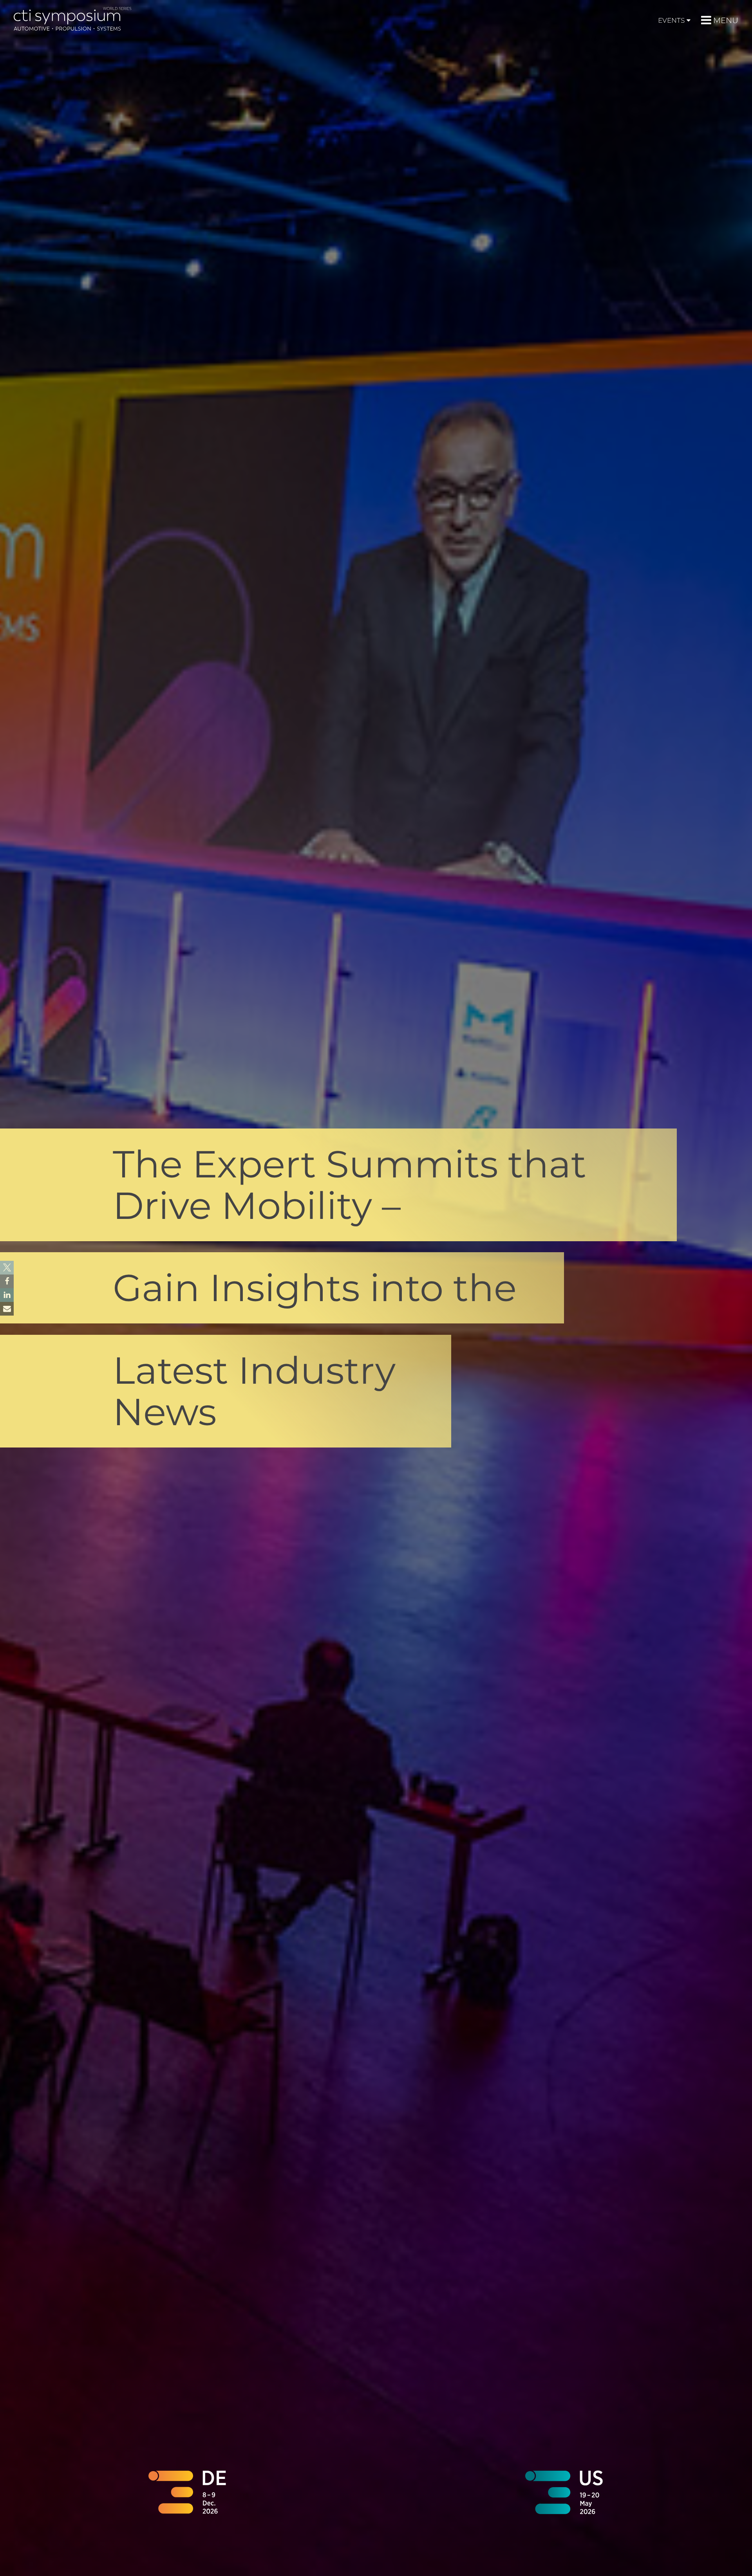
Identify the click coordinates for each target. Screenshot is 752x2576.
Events (671, 20)
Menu (726, 20)
